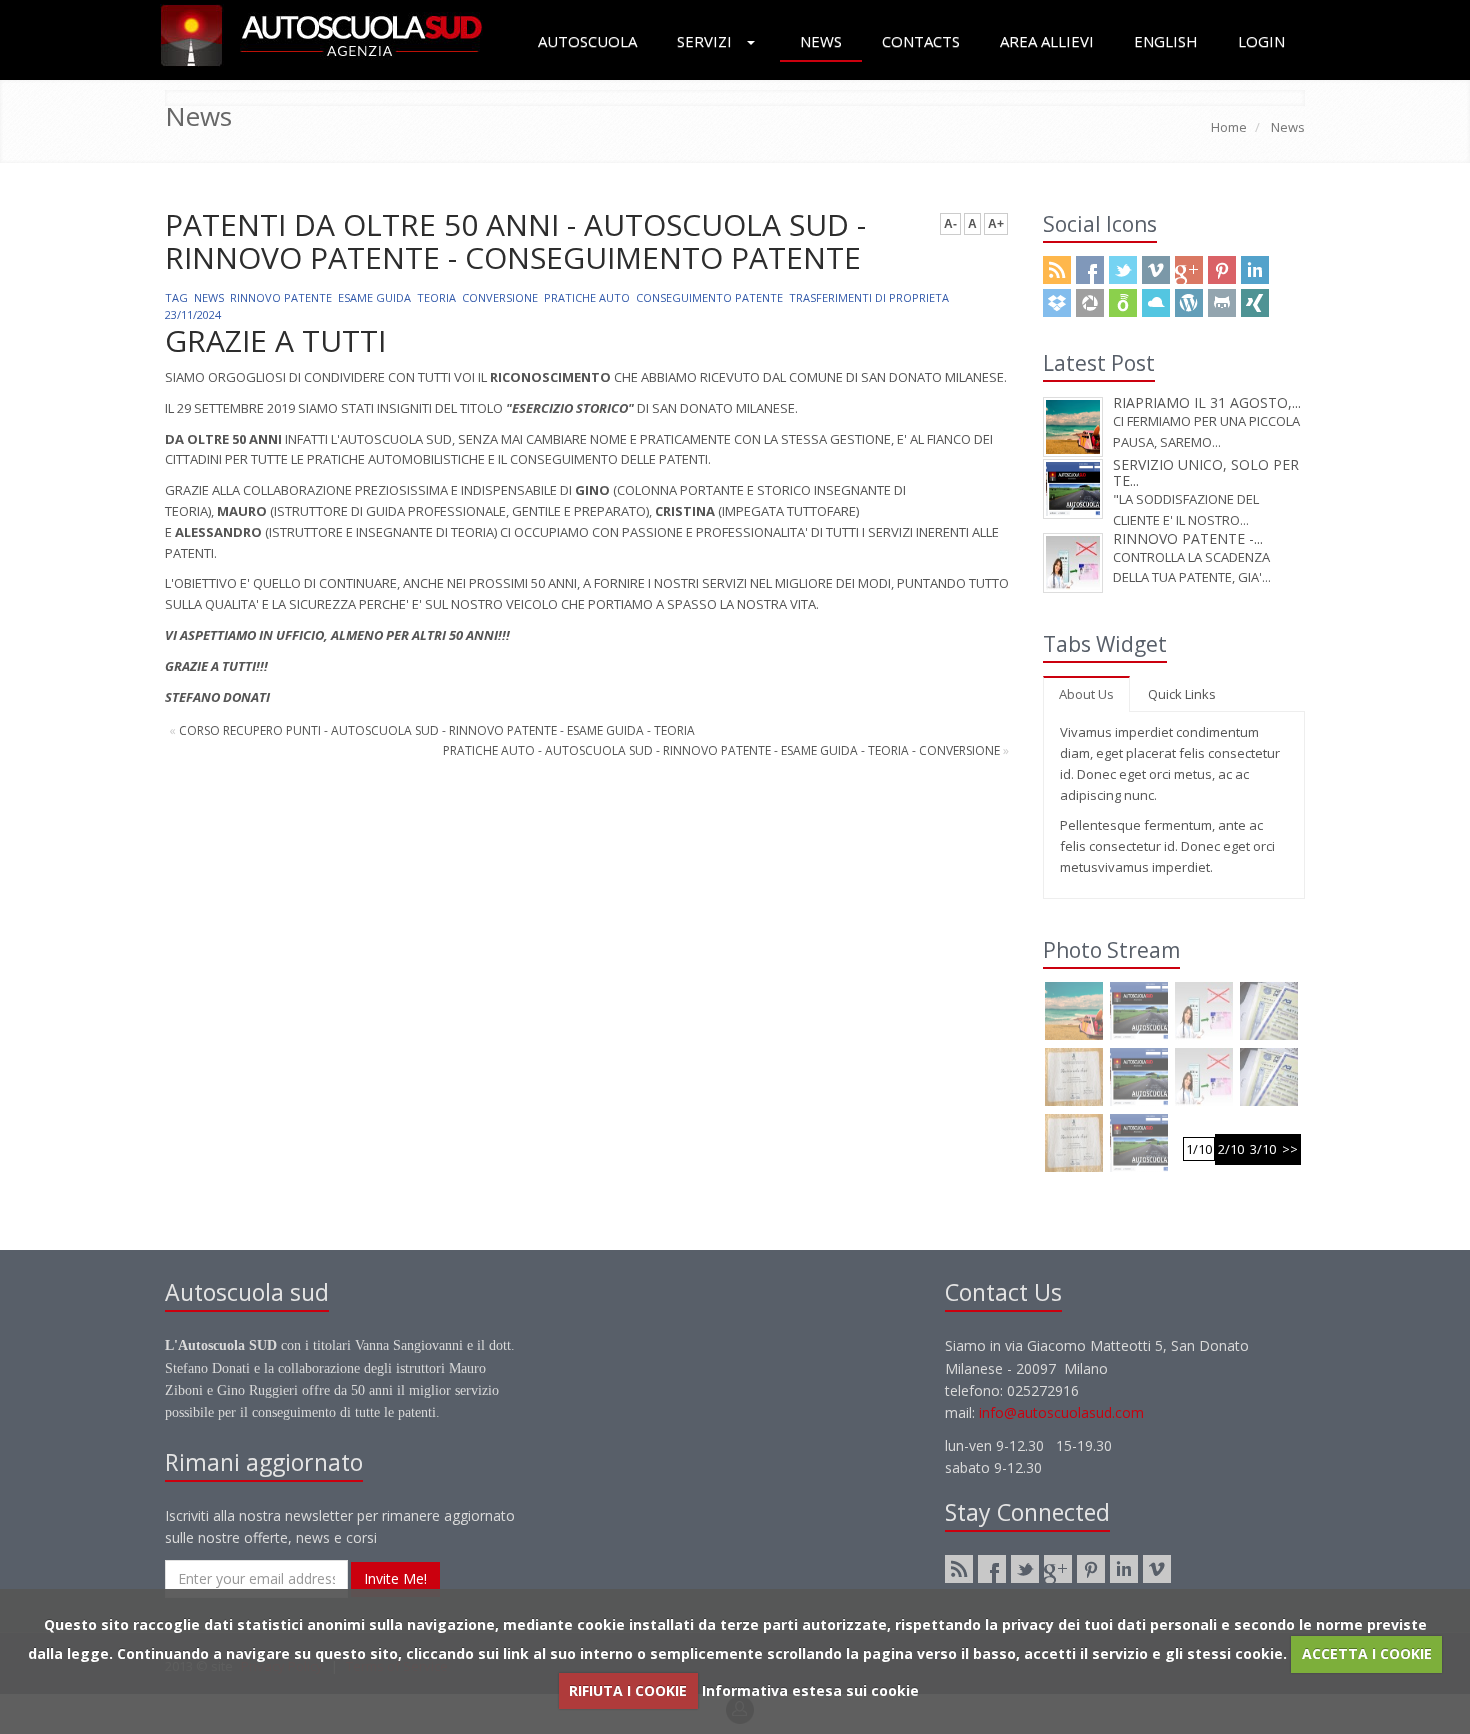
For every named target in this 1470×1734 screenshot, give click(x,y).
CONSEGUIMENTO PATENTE (709, 297)
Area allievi (1047, 41)
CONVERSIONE (500, 297)
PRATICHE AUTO (587, 297)
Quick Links (1182, 694)
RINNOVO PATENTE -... (1188, 538)
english (1166, 41)
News (821, 41)
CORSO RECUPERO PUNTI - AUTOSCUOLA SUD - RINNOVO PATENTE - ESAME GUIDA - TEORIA (437, 730)
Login (1261, 41)
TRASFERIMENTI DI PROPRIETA (869, 297)
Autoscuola (587, 41)
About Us (1086, 694)
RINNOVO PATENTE (281, 297)
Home (1229, 127)
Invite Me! (395, 1578)
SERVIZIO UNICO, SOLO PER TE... (1206, 472)
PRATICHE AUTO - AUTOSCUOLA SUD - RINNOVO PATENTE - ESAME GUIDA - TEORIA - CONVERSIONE (721, 750)
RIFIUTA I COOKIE (628, 1690)
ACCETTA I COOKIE (1367, 1653)
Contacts (921, 41)
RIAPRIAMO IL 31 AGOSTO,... (1207, 402)
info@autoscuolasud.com (1061, 1412)
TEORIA (436, 297)
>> (1290, 1149)
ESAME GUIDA (374, 297)
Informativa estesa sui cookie (810, 1690)
